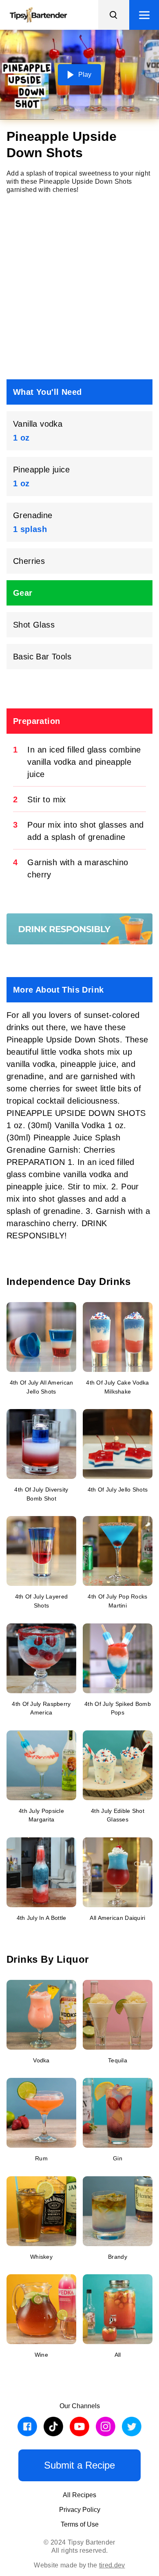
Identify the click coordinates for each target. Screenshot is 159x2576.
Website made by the (79, 2565)
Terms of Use (80, 2524)
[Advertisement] (79, 287)
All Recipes (79, 2495)
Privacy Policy (80, 2510)
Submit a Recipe (79, 2465)
